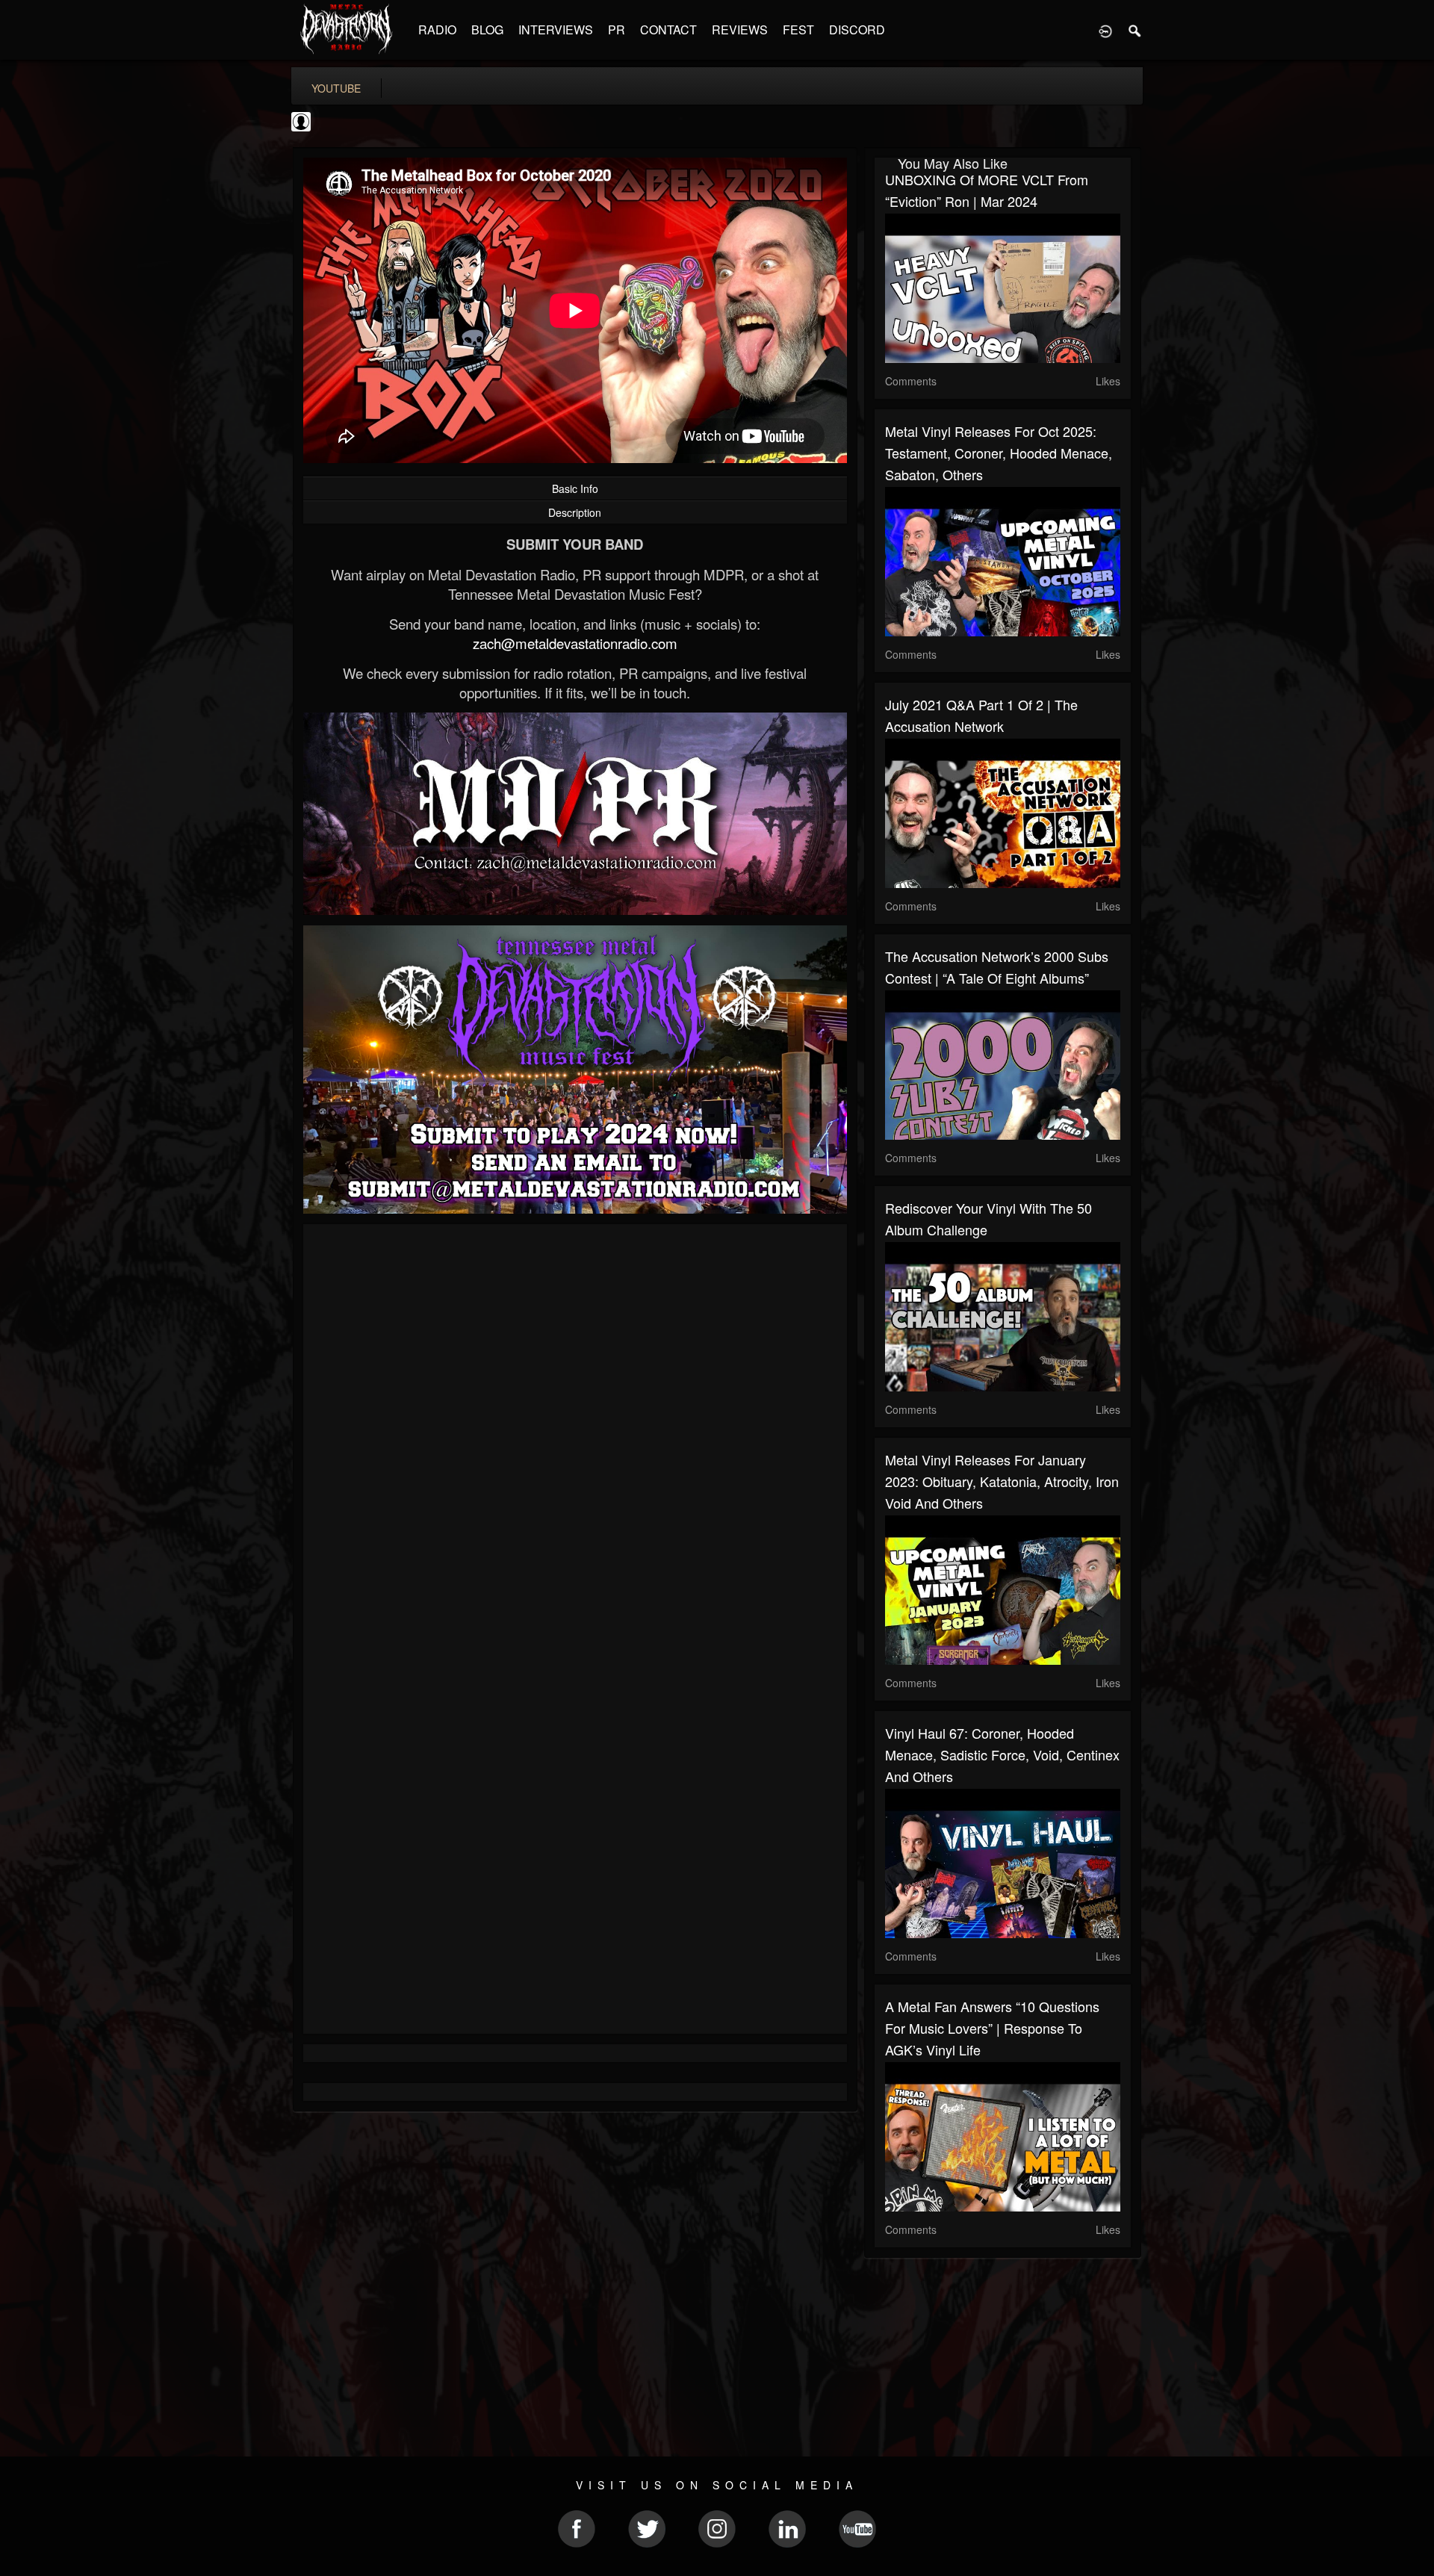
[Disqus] (575, 1435)
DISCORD (857, 30)
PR (617, 30)
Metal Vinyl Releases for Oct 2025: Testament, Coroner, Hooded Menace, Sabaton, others (999, 453)
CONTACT (668, 30)
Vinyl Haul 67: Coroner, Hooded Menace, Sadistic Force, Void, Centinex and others (1002, 1754)
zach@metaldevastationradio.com (575, 643)
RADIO (437, 30)
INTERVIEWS (556, 30)
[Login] (1105, 30)
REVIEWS (740, 30)
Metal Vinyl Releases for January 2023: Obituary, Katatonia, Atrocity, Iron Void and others (1002, 1481)
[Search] (1135, 30)
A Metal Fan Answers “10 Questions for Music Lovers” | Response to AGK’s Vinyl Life (992, 2028)
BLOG (487, 30)
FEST (798, 30)
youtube (336, 88)
